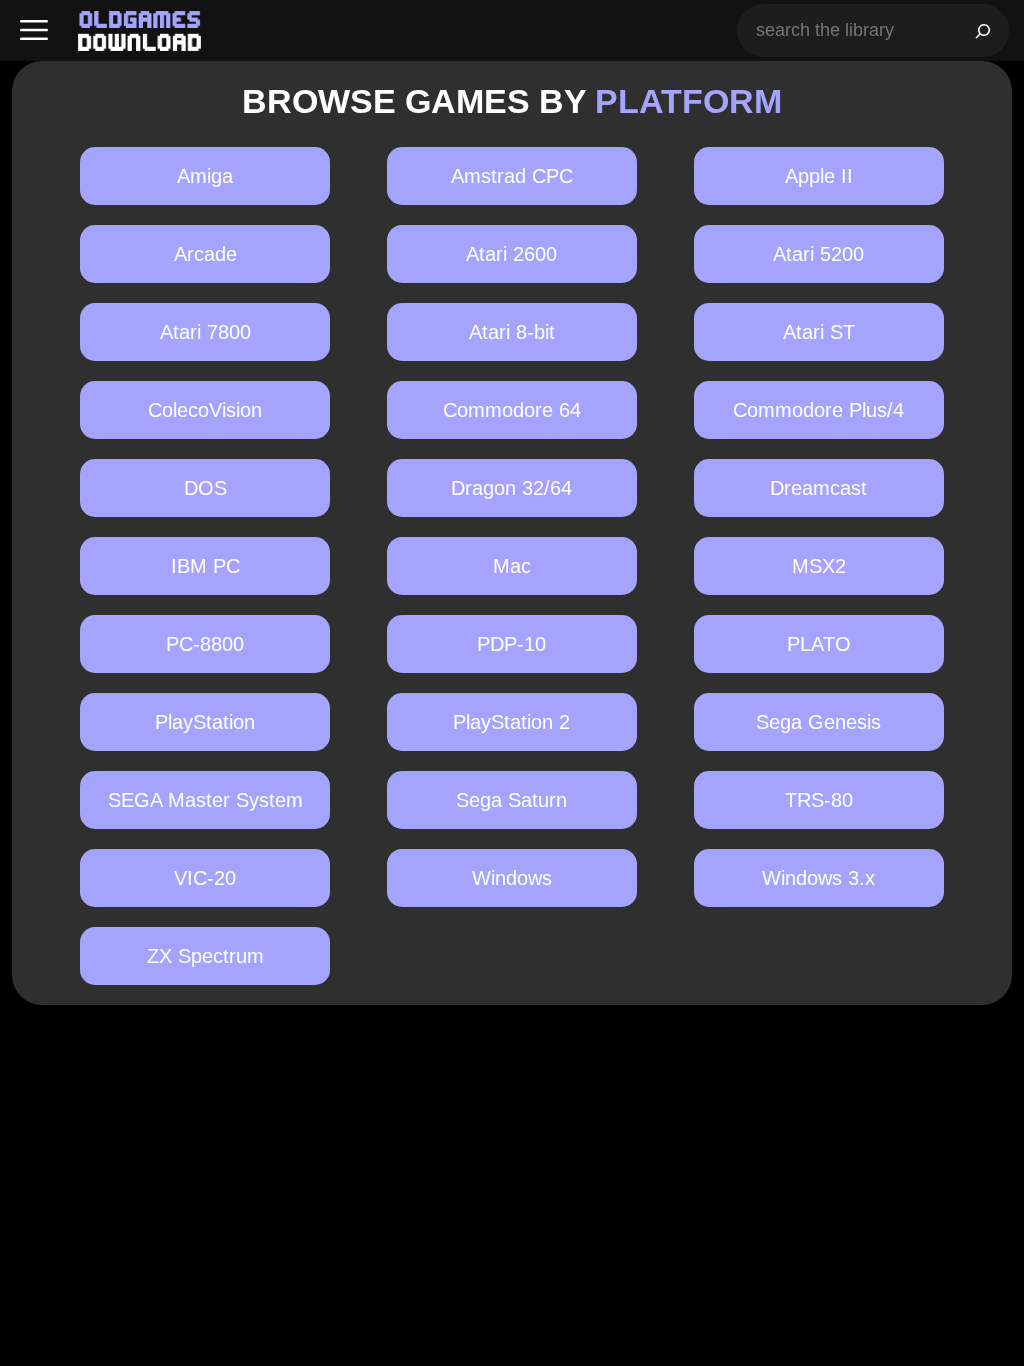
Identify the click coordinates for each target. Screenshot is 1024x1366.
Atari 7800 (205, 332)
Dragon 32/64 (511, 488)
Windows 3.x (818, 878)
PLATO (819, 644)
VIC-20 (205, 878)
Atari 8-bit (512, 332)
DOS (205, 488)
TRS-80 (819, 800)
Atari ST (819, 332)
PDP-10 (511, 644)
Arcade (205, 254)
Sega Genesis (818, 722)
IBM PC (205, 566)
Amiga (205, 176)
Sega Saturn (511, 800)
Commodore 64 (512, 410)
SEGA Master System (205, 800)
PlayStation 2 (511, 722)
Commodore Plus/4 (818, 410)
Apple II (819, 176)
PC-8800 (205, 644)
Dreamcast (818, 488)
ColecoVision (205, 410)
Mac (512, 566)
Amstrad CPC (512, 176)
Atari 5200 (818, 254)
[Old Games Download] (139, 31)
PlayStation (205, 722)
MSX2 (819, 566)
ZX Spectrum (205, 956)
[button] (34, 30)
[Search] (983, 30)
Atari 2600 (511, 254)
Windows (512, 878)
